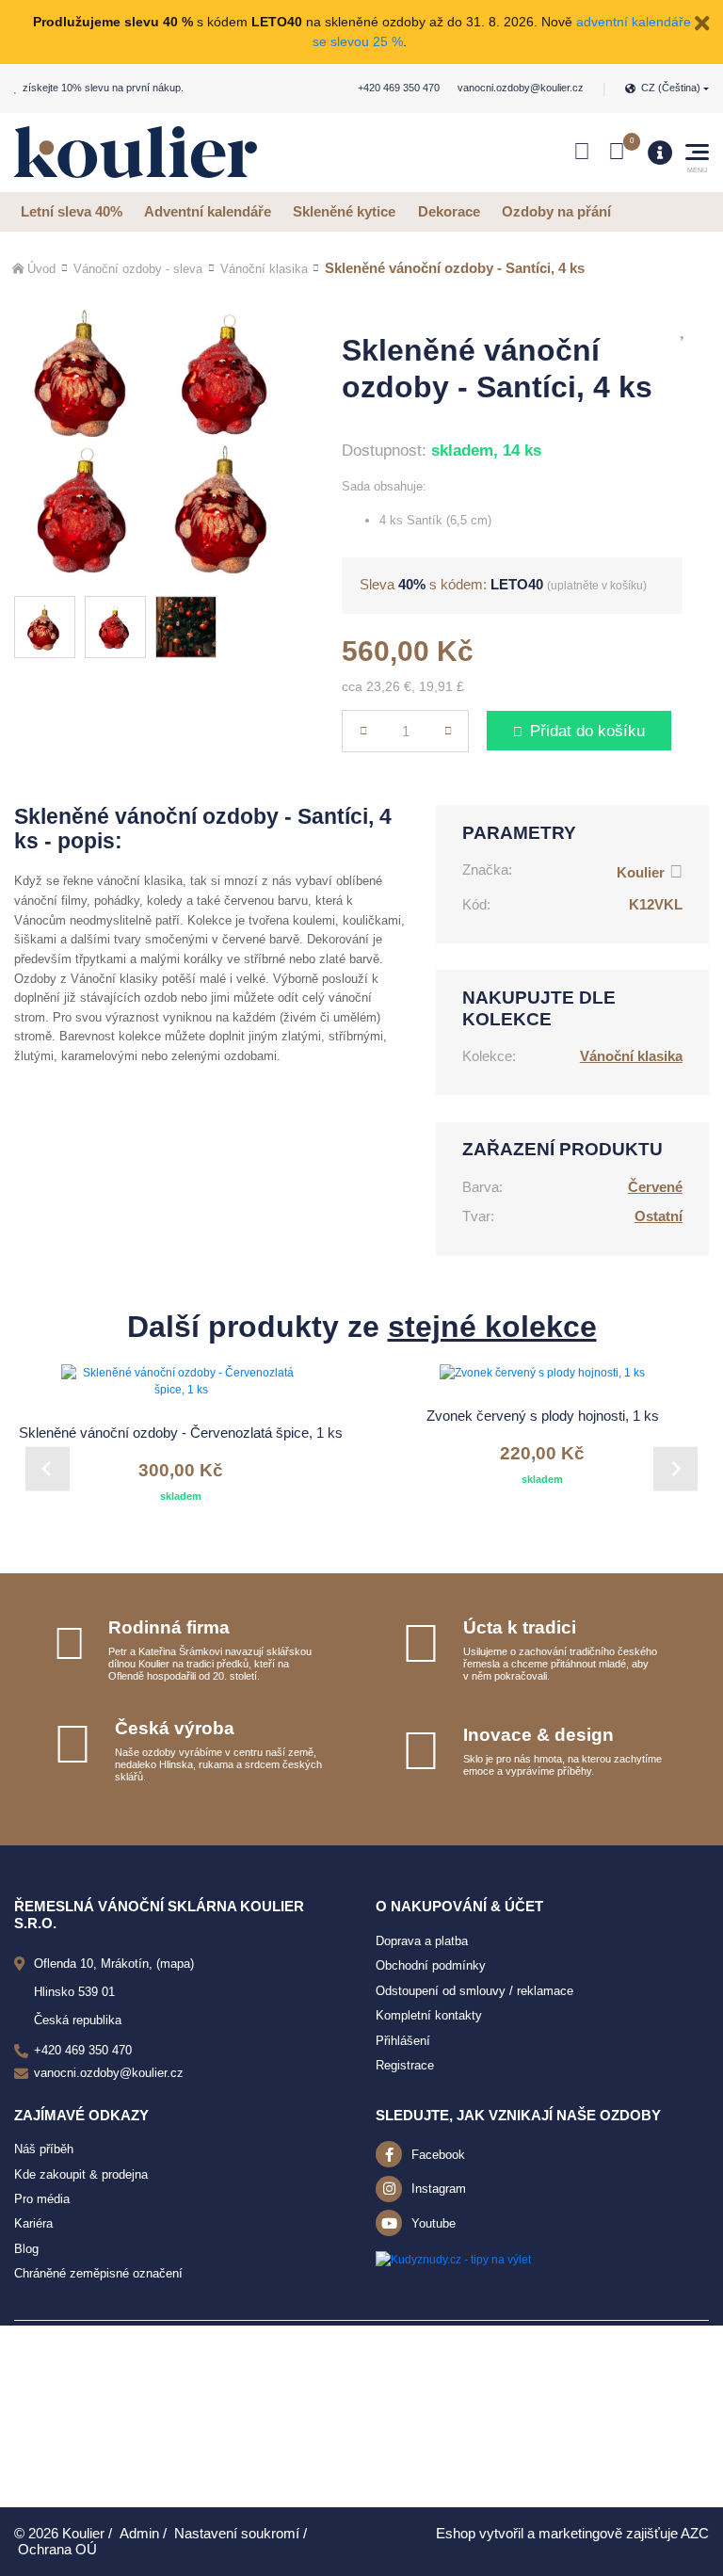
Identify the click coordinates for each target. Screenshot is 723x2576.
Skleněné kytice (344, 211)
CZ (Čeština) (671, 88)
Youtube (434, 2223)
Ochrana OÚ (57, 2549)
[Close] (702, 22)
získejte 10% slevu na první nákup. (103, 88)
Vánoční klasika (264, 269)
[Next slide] (675, 1468)
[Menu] (659, 152)
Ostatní (659, 1216)
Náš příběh (44, 2149)
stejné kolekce (492, 1327)
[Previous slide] (48, 1468)
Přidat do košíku (587, 731)
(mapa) (175, 1964)
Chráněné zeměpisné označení (98, 2273)
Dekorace (449, 211)
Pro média (42, 2199)
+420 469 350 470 (399, 88)
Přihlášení (403, 2041)
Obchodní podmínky (431, 1965)
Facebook (438, 2155)
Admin (139, 2533)
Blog (26, 2249)
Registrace (405, 2065)
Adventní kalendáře (208, 211)
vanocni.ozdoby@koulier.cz (521, 88)
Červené (655, 1187)
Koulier (641, 872)
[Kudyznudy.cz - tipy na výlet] (453, 2259)
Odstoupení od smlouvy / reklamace (474, 1991)
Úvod (41, 269)
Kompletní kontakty (429, 2015)
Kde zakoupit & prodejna (81, 2174)
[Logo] (136, 153)
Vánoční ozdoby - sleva (138, 269)
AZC (695, 2533)
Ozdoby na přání (556, 211)
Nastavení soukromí (237, 2533)
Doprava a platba (422, 1941)
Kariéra (33, 2223)
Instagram (439, 2189)
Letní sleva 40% (72, 211)
